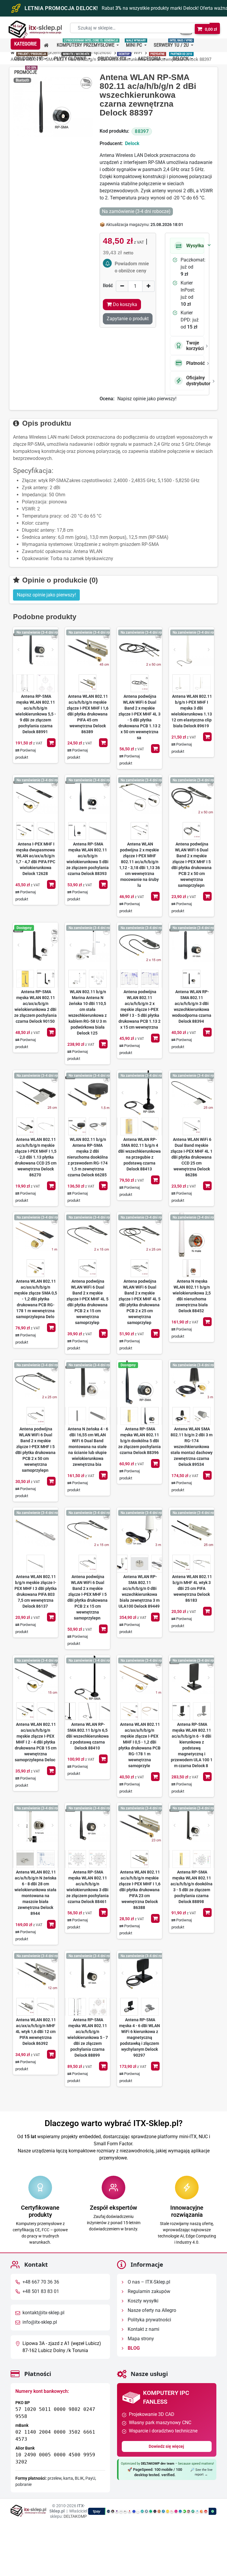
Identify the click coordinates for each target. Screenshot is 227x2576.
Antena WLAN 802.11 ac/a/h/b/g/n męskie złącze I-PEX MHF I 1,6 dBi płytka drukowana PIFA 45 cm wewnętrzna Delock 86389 (88, 714)
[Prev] (18, 650)
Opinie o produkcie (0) (59, 580)
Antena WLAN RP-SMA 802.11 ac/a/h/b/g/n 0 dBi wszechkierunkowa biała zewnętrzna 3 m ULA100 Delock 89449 (139, 1591)
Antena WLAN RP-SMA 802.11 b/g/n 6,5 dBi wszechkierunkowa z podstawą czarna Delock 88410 (87, 1736)
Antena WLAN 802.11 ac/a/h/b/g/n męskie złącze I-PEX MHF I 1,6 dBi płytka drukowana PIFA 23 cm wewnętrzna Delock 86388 (140, 1890)
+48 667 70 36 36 (41, 2282)
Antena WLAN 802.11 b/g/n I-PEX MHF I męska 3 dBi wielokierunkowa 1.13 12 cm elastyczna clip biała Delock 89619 (192, 711)
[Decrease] (122, 286)
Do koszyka (51, 743)
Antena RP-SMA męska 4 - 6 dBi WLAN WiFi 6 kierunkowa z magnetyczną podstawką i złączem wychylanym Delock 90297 (140, 2037)
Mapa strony (140, 2339)
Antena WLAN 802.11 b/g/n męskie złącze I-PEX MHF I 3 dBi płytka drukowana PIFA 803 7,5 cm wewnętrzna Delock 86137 (36, 1591)
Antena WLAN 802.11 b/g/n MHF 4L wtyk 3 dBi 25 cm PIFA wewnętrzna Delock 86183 (192, 1588)
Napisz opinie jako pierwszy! (147, 399)
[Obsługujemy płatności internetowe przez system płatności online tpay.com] (152, 2511)
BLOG (133, 2348)
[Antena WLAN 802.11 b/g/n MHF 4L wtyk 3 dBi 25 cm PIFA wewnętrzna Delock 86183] (192, 1530)
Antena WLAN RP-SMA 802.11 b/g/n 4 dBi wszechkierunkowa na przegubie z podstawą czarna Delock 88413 (140, 1154)
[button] (25, 44)
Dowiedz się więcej (167, 2446)
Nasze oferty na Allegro (151, 2310)
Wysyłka (195, 246)
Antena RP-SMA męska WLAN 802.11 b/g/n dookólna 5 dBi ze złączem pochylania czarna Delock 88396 (140, 1441)
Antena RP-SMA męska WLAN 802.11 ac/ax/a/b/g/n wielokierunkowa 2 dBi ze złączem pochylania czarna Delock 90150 (35, 1006)
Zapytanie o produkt (128, 319)
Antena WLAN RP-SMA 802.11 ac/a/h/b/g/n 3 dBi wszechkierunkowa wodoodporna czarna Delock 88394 (192, 1006)
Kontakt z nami (143, 2329)
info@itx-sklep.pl (40, 2322)
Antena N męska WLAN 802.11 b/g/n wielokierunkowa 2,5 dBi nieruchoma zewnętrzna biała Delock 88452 (192, 1296)
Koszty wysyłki (142, 2301)
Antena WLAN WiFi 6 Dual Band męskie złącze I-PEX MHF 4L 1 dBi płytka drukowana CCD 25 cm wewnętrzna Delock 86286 (192, 1157)
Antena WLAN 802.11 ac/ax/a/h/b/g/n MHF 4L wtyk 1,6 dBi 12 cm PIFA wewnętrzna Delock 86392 (36, 2032)
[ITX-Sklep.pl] (35, 30)
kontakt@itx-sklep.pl (43, 2313)
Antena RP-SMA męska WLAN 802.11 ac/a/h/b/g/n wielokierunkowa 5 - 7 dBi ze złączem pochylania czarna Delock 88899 (88, 2037)
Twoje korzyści (195, 346)
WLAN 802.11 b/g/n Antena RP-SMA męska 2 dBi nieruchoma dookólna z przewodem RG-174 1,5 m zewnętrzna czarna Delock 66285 (87, 1157)
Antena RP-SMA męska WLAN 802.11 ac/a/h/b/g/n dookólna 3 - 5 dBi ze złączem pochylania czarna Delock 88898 (192, 1887)
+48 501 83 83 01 (41, 2291)
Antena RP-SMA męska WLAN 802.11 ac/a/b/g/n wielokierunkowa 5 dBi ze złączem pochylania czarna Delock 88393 (87, 859)
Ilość (108, 286)
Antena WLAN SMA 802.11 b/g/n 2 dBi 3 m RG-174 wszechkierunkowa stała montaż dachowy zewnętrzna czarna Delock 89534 (192, 1447)
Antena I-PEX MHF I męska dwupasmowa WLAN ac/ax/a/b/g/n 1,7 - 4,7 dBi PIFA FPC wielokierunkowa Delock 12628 (35, 859)
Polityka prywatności (149, 2320)
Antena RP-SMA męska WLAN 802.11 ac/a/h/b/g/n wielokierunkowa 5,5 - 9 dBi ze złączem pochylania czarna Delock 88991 (36, 714)
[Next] (53, 650)
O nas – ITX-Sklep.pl (148, 2282)
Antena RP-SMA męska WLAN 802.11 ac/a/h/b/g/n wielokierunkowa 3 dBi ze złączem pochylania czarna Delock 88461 (87, 1887)
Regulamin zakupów (148, 2291)
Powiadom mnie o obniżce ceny (132, 267)
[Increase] (148, 286)
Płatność (195, 363)
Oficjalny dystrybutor (195, 380)
